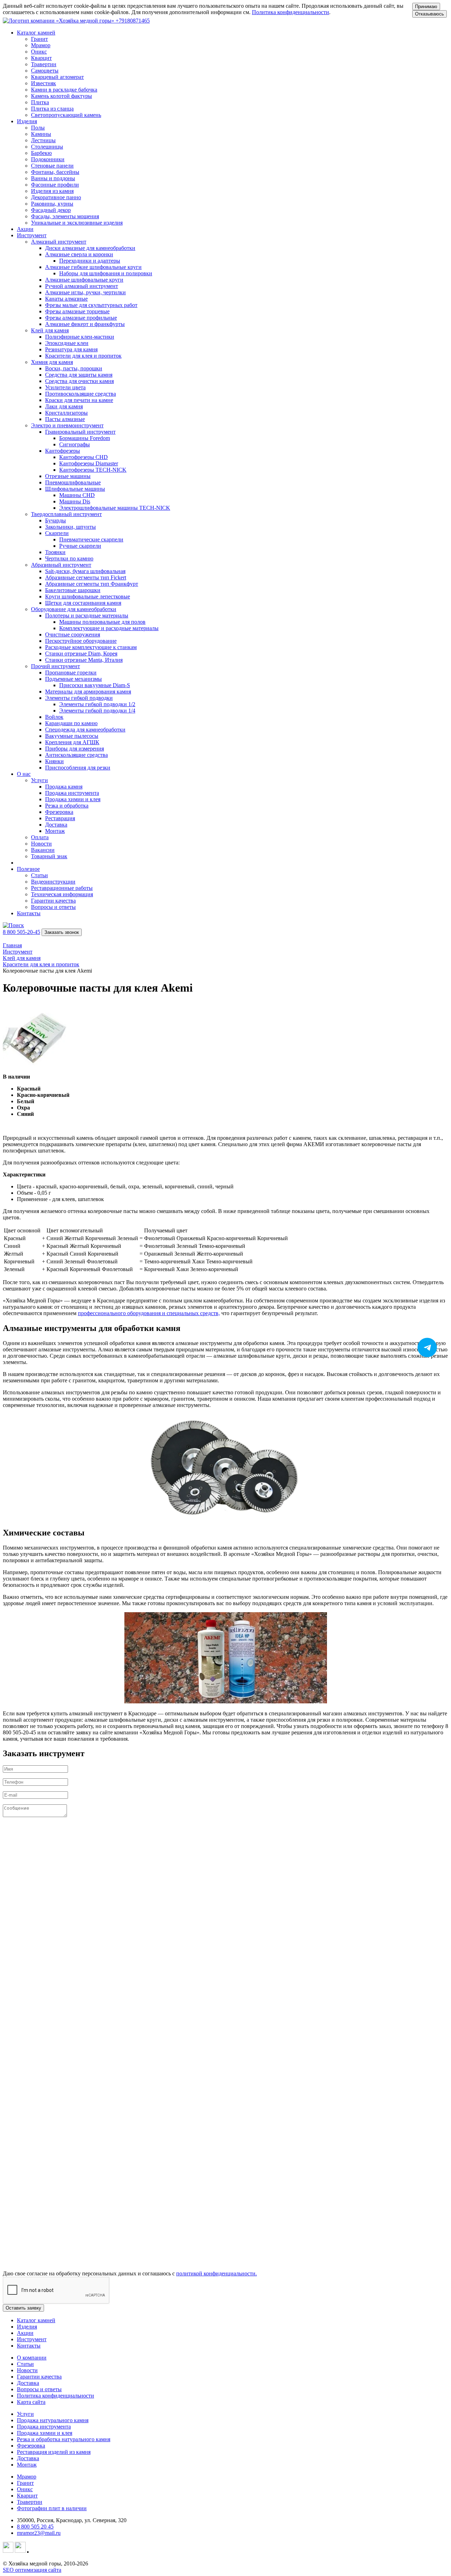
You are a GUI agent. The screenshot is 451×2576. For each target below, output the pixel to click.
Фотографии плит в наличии (52, 2508)
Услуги (25, 2414)
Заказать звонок (62, 932)
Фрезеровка (31, 2446)
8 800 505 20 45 (35, 2527)
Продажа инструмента (44, 2427)
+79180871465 (133, 21)
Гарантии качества (39, 2377)
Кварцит (27, 2496)
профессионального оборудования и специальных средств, (149, 1313)
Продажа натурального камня (53, 2420)
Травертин (30, 2502)
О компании (32, 2358)
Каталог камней (36, 2320)
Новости (27, 2370)
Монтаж (27, 2465)
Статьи (25, 2364)
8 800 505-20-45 (21, 932)
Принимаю (426, 7)
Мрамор (27, 2477)
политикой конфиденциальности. (217, 2273)
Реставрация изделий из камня (54, 2452)
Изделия (27, 2327)
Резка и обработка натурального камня (64, 2439)
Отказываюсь (430, 14)
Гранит (25, 2483)
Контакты (29, 913)
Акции (25, 229)
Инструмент (32, 2339)
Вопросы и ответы (39, 2389)
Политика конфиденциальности (291, 12)
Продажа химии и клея (45, 2433)
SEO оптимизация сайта (32, 2570)
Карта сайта (31, 2402)
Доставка (28, 2383)
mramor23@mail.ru (39, 2533)
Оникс (25, 2489)
